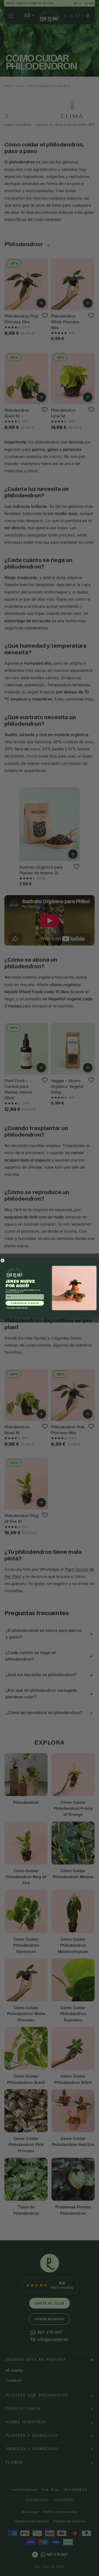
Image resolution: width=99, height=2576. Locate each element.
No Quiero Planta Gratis (17, 1308)
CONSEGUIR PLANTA (25, 1303)
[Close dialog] (3, 1260)
